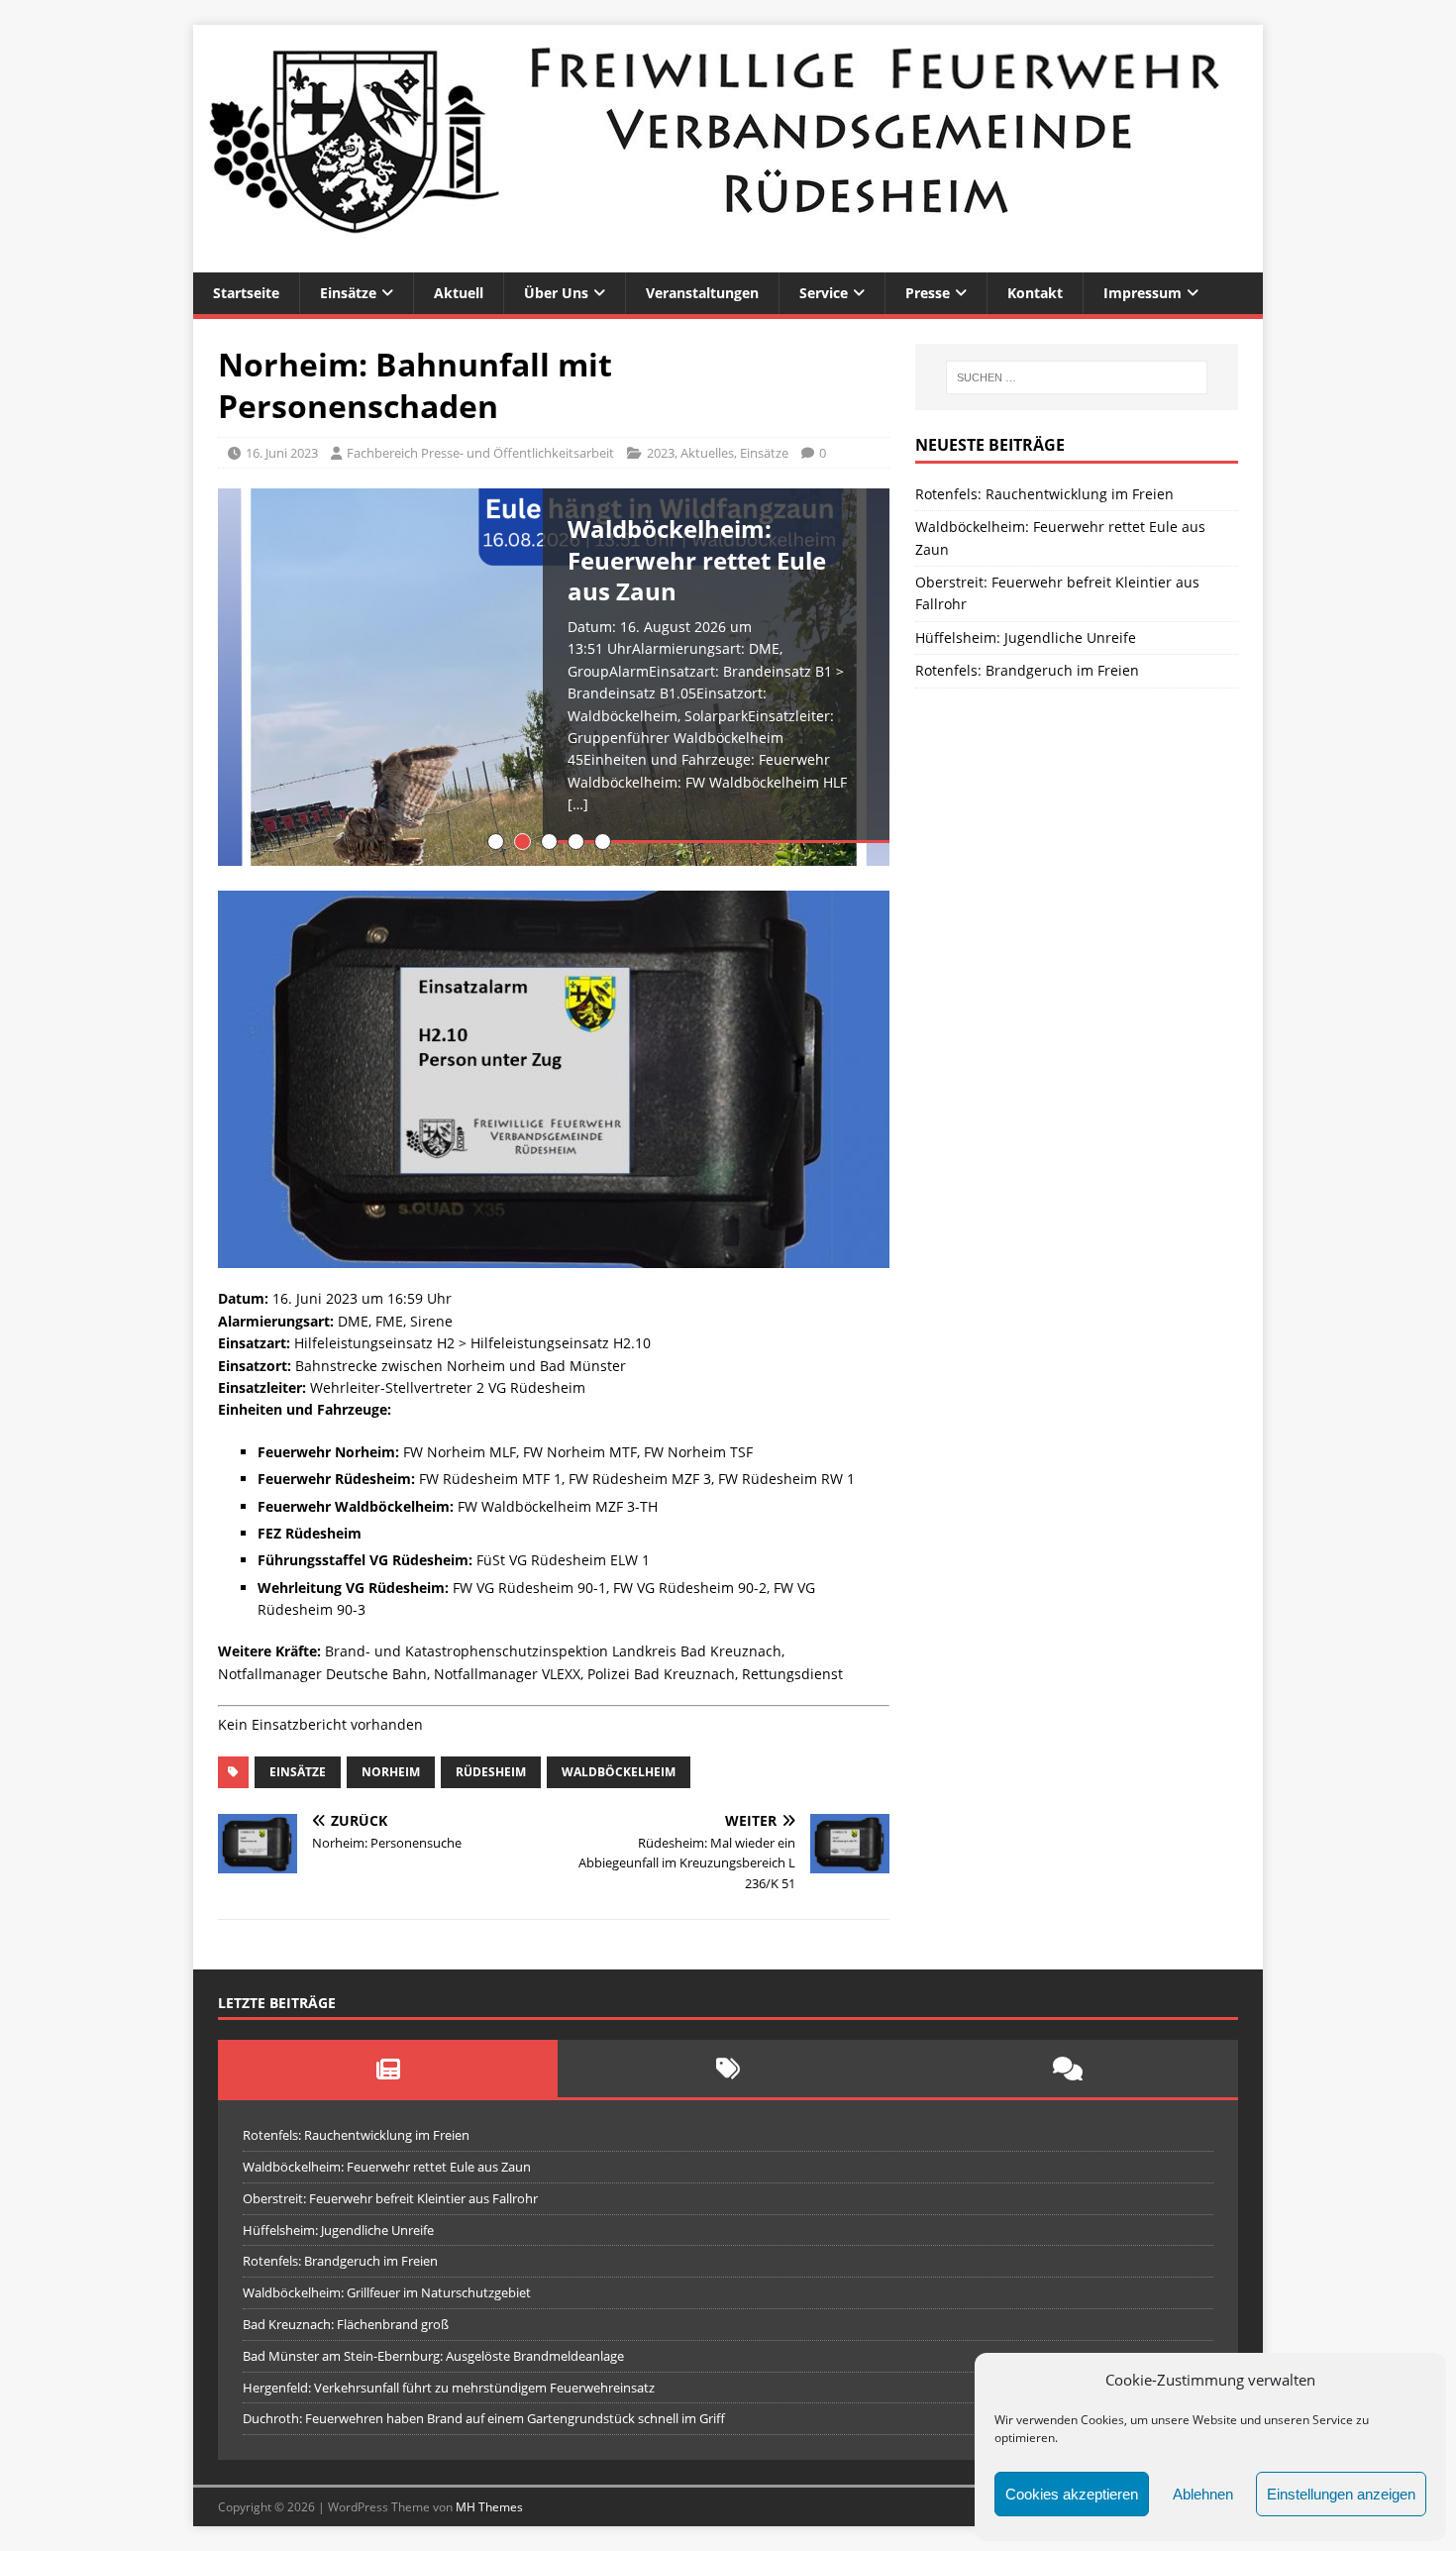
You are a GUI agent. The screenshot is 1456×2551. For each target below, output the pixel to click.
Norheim (391, 1772)
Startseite (246, 293)
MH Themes (489, 2507)
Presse (928, 293)
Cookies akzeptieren (1072, 2494)
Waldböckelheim (619, 1772)
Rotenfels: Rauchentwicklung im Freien (1044, 494)
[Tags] (728, 2069)
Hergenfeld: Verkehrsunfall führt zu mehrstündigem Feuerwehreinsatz (449, 2388)
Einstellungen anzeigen (1341, 2494)
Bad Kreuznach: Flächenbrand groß (346, 2324)
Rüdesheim (491, 1772)
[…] (578, 804)
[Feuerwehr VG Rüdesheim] (728, 261)
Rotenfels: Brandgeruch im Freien (1027, 670)
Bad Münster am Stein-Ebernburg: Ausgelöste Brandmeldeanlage (433, 2356)
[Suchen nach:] (1077, 377)
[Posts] (388, 2069)
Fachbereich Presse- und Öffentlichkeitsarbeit (480, 453)
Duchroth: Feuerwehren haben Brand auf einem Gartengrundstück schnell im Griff (484, 2418)
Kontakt (1035, 293)
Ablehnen (1203, 2494)
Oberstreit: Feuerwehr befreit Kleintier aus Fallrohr (390, 2198)
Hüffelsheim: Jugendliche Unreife (1026, 638)
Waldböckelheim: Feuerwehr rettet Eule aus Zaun (387, 2167)
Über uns (556, 293)
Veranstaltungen (702, 293)
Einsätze (348, 293)
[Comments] (1068, 2069)
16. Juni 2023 (282, 453)
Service (824, 293)
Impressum (1143, 293)
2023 (661, 453)
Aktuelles (707, 453)
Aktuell (459, 293)
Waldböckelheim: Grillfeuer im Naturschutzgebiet (387, 2292)
